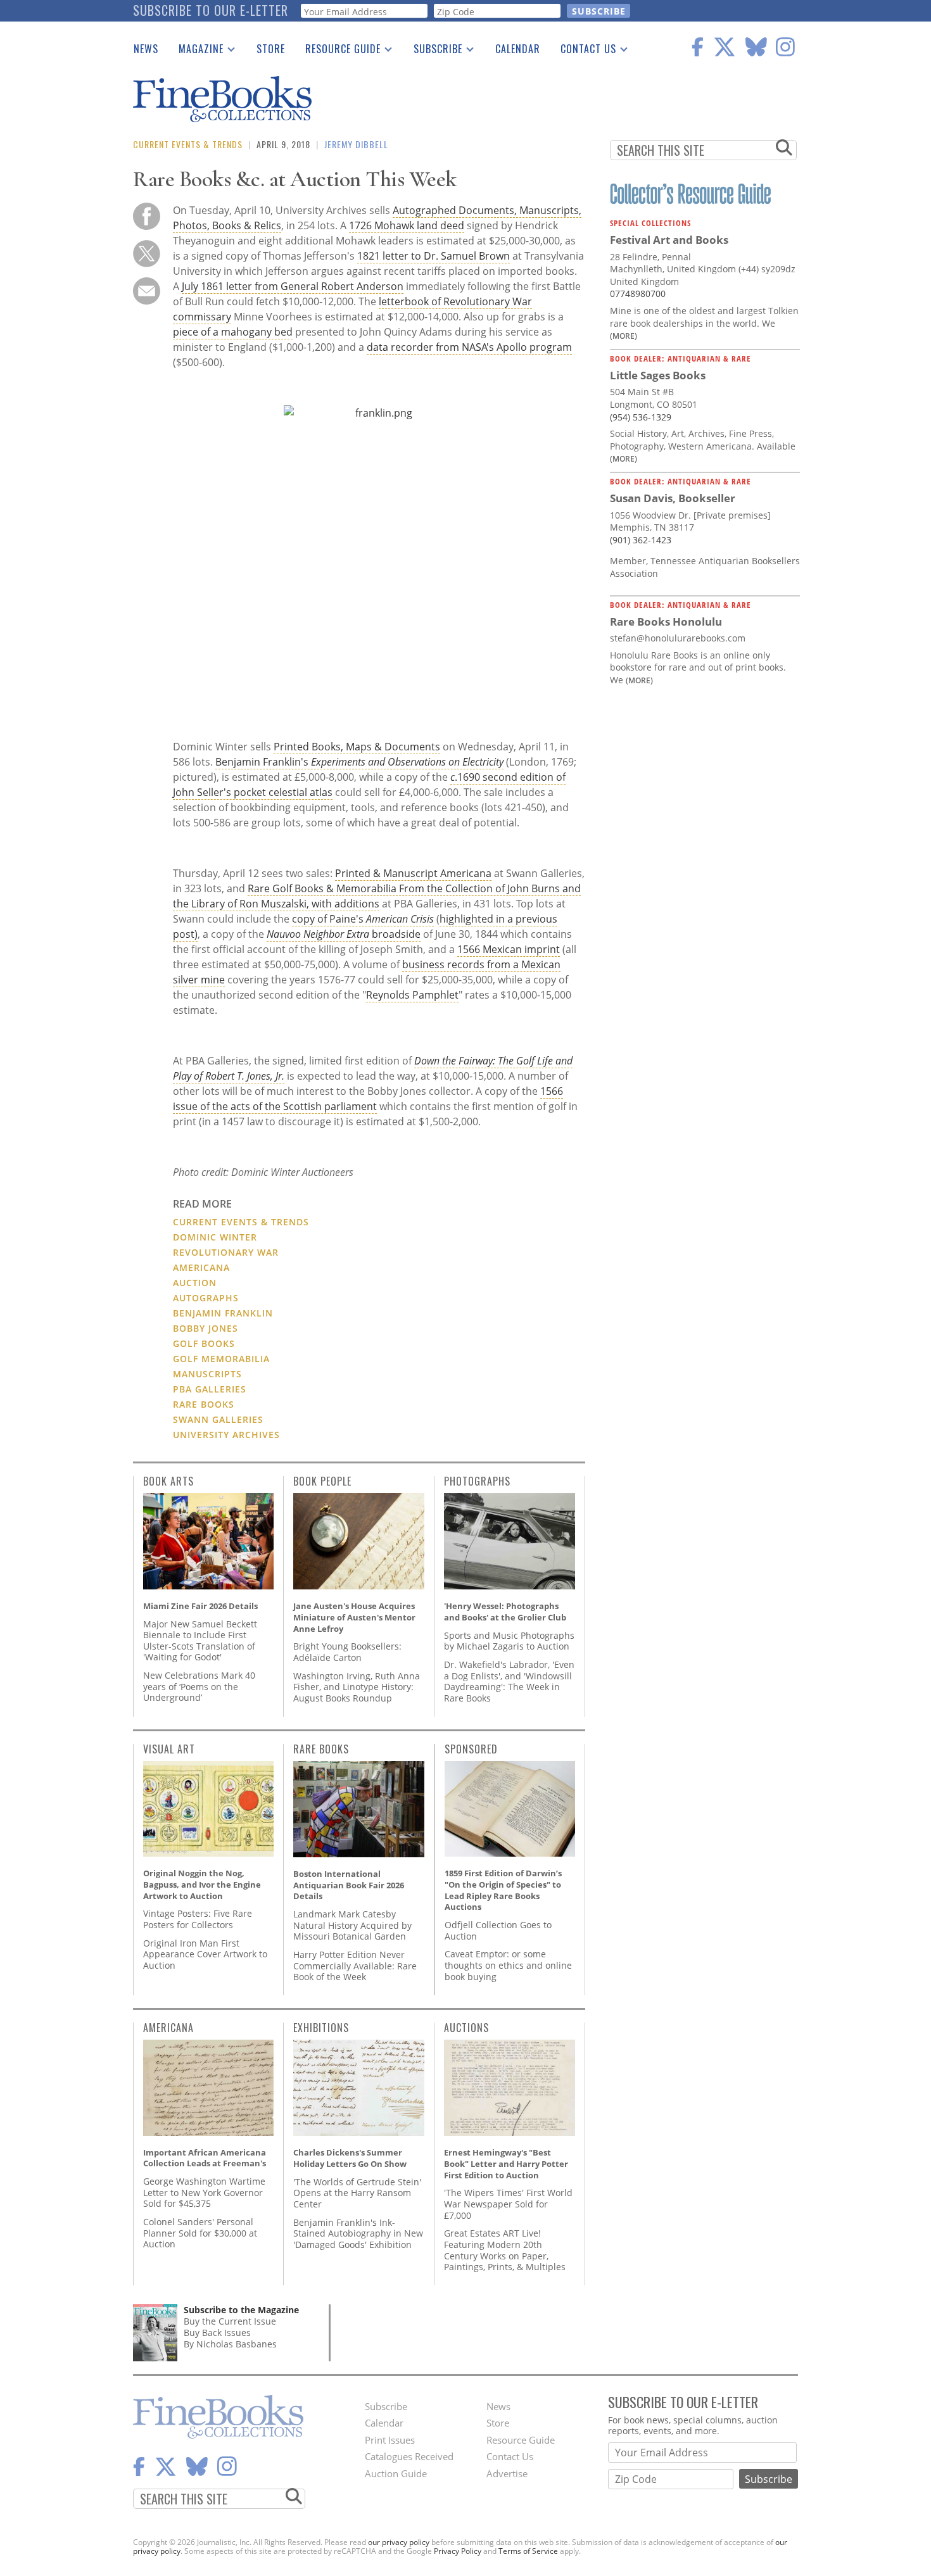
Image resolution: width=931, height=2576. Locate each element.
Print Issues (390, 2440)
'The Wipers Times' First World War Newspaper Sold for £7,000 (508, 2204)
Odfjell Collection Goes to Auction (498, 1930)
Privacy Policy (458, 2551)
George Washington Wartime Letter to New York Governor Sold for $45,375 (204, 2192)
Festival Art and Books (669, 240)
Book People (322, 1481)
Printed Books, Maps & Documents (357, 747)
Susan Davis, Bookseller (673, 498)
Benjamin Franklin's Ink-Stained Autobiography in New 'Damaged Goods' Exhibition (358, 2233)
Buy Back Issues (217, 2333)
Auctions (466, 2028)
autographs (206, 1298)
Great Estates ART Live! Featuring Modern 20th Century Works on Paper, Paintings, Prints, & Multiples (505, 2250)
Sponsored (471, 1749)
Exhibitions (321, 2028)
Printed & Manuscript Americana (413, 873)
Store (271, 49)
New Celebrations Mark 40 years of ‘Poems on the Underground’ (199, 1686)
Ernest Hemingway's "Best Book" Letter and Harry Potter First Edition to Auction (506, 2163)
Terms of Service (528, 2551)
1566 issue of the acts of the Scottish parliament (368, 1099)
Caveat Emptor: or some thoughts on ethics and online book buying (508, 1965)
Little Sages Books (658, 375)
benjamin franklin (223, 1313)
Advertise (507, 2473)
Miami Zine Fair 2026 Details (200, 1606)
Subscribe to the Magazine (241, 2310)
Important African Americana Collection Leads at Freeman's (205, 2158)
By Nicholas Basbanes (230, 2344)
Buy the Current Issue (230, 2321)
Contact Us (583, 51)
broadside (344, 934)
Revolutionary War (226, 1252)
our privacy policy (399, 2542)
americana (201, 1267)
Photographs (477, 1481)
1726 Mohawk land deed (407, 225)
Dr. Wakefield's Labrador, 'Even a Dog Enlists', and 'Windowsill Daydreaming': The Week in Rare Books (509, 1681)
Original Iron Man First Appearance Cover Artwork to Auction (205, 1954)
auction (195, 1283)
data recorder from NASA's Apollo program (469, 347)
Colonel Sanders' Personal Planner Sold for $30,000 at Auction (200, 2233)
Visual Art (169, 1749)
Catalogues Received (409, 2456)
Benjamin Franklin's (359, 762)
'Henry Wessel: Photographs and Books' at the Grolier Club (505, 1612)
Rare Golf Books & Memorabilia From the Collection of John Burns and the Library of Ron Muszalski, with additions (377, 896)
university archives (226, 1435)
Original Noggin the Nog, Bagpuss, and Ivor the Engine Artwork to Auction (202, 1884)
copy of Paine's (363, 919)
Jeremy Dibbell (356, 144)
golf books (204, 1343)
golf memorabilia (221, 1359)
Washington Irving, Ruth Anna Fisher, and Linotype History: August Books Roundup (357, 1687)
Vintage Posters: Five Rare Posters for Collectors (198, 1919)
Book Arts (168, 1481)
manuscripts (207, 1374)
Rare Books (321, 1749)
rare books (204, 1404)
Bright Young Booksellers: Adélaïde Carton (347, 1652)
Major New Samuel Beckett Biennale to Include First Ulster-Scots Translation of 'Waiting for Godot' (200, 1641)
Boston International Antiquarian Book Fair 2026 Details (349, 1885)
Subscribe (433, 51)
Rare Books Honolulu (666, 622)
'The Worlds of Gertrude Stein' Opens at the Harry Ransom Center (357, 2193)
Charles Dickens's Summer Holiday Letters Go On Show (350, 2158)
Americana (168, 2028)
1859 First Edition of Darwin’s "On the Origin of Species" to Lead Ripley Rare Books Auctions (503, 1890)
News (146, 49)
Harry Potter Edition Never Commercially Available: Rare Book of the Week (355, 1966)
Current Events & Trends (188, 144)
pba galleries (210, 1389)
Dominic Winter (215, 1237)
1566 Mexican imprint (509, 949)
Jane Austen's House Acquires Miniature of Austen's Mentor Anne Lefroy (354, 1617)
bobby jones (206, 1328)
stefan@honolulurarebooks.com (678, 638)
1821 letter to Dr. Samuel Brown (434, 256)
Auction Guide (396, 2473)
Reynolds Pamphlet (412, 995)
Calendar (518, 49)
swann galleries (218, 1419)
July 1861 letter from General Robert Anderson (293, 286)
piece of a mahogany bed (233, 332)
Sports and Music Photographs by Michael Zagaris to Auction (509, 1641)
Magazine (196, 51)
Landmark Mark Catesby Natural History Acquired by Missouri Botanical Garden (352, 1925)
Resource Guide (338, 51)
